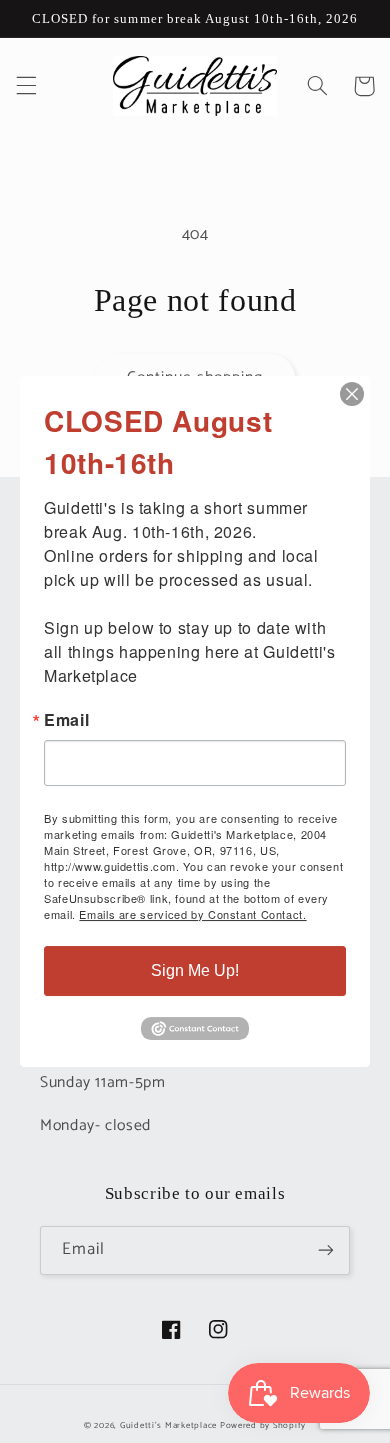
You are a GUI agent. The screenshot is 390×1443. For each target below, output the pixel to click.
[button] (26, 86)
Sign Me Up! (195, 970)
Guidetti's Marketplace (168, 1425)
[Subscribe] (326, 1250)
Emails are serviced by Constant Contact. (192, 914)
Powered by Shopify (263, 1425)
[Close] (352, 394)
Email (66, 720)
